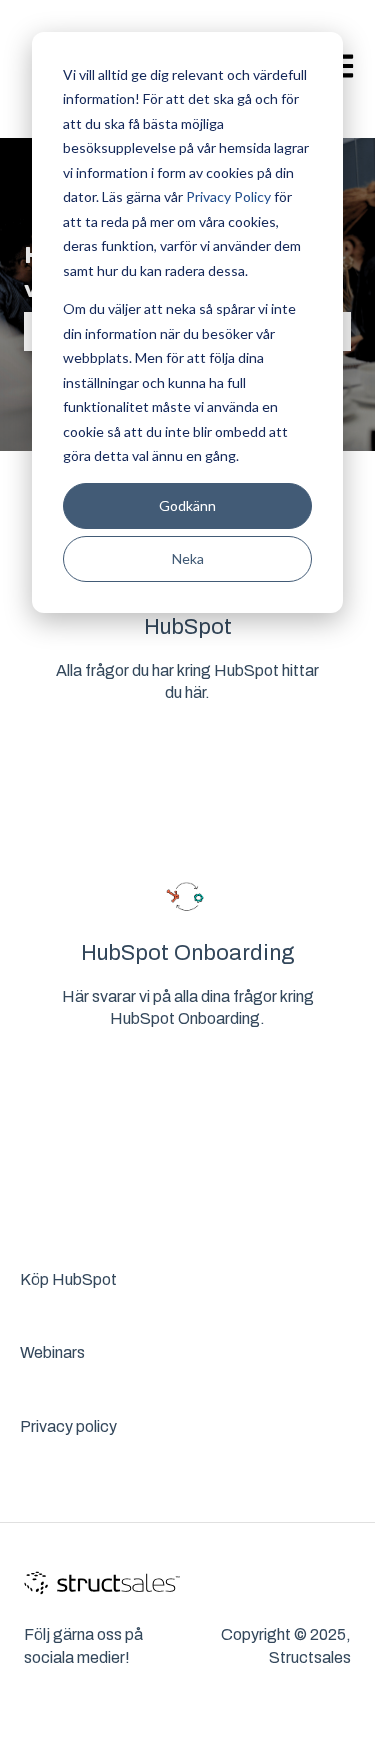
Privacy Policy (228, 196)
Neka (188, 558)
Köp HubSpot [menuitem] (68, 1279)
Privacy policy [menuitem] (68, 1426)
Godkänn (187, 505)
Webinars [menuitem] (52, 1352)
